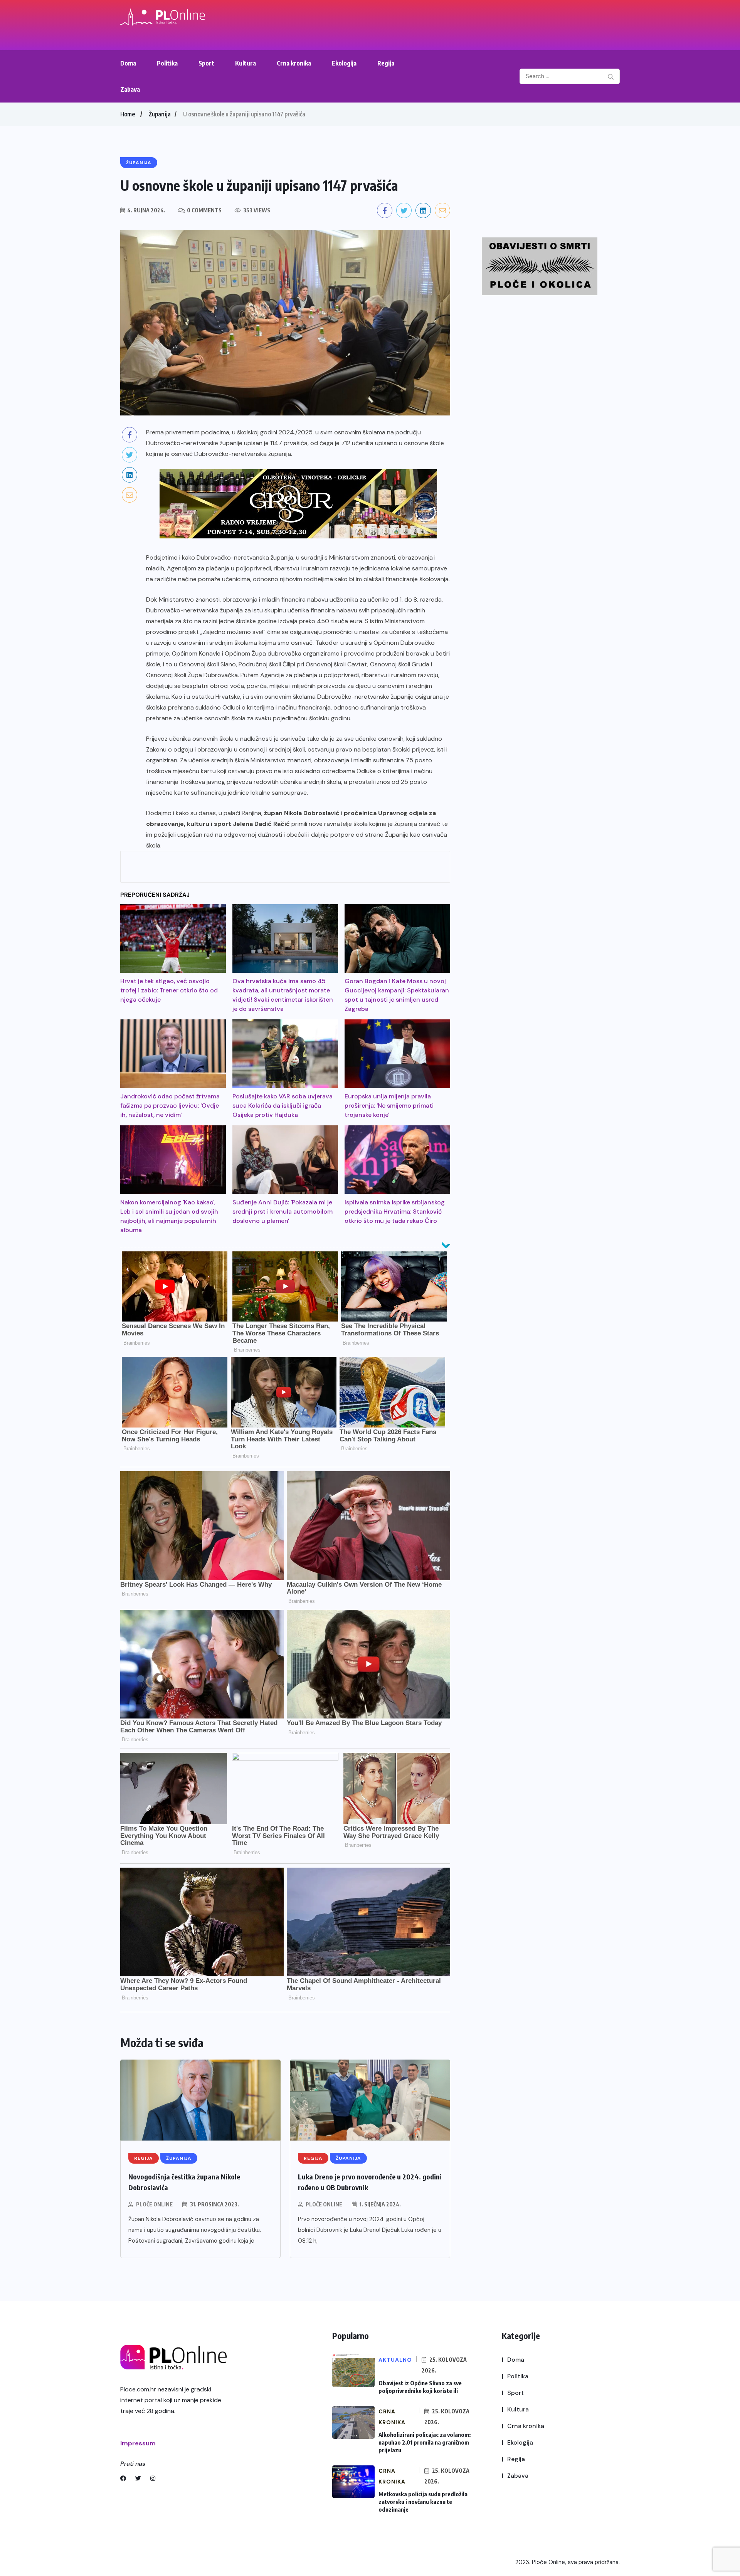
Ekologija (344, 63)
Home (128, 114)
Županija (160, 114)
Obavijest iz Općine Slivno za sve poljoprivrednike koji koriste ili (420, 2387)
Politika (167, 63)
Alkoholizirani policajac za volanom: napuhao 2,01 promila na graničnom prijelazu (425, 2442)
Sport (206, 63)
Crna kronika (294, 63)
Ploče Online (154, 2204)
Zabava (130, 89)
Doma (128, 63)
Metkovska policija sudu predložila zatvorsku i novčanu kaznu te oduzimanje (423, 2502)
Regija (386, 63)
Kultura (246, 63)
